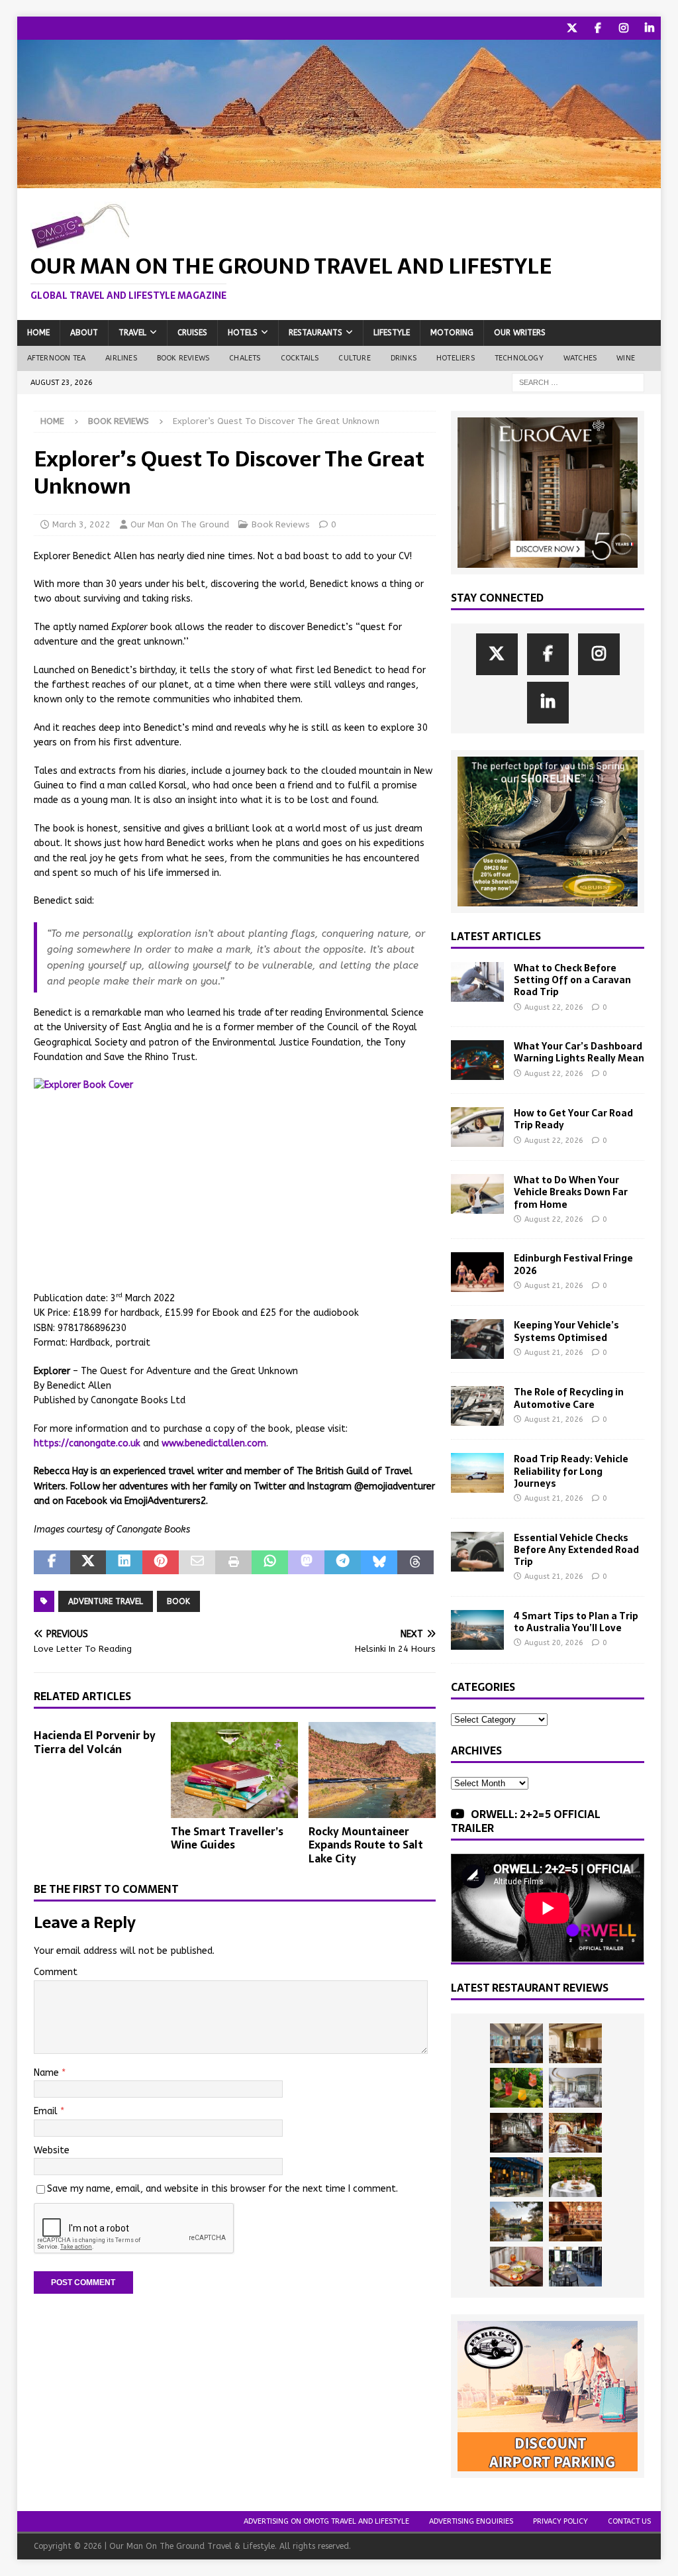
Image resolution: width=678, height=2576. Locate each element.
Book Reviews (183, 358)
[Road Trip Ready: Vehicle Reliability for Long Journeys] (477, 1473)
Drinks (404, 358)
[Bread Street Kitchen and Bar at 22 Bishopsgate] (516, 2133)
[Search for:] (578, 382)
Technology (519, 358)
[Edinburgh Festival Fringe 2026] (477, 1272)
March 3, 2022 (81, 524)
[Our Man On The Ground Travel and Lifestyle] (339, 180)
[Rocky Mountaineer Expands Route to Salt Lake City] (372, 1770)
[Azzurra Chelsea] (516, 2177)
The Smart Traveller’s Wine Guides (227, 1838)
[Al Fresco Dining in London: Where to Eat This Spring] (575, 2267)
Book (178, 1601)
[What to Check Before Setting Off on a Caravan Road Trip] (477, 982)
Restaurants (315, 333)
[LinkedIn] (649, 28)
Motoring (452, 333)
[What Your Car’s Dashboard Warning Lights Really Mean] (477, 1060)
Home (38, 333)
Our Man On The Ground (180, 524)
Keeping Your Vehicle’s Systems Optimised (566, 1331)
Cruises (192, 333)
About (84, 333)
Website (52, 2150)
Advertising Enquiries (471, 2521)
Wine (626, 358)
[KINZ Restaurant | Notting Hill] (575, 2043)
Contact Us (629, 2521)
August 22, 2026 (554, 1007)
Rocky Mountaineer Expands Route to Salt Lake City (366, 1845)
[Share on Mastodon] (306, 1562)
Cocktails (300, 358)
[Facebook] (598, 28)
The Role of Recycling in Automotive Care (569, 1398)
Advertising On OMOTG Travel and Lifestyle (326, 2521)
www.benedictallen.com (214, 1443)
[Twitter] (572, 28)
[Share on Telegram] (343, 1562)
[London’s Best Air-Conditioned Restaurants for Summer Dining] (575, 2088)
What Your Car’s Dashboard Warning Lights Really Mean (579, 1052)
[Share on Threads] (415, 1562)
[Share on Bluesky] (379, 1562)
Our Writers (520, 333)
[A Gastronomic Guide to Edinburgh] (516, 2222)
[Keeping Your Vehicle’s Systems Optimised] (477, 1339)
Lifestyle (392, 333)
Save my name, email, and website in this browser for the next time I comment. (222, 2189)
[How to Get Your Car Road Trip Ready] (477, 1127)
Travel (132, 333)
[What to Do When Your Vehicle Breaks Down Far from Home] (477, 1194)
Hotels (243, 333)
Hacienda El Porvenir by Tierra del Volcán (95, 1742)
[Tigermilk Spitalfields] (575, 2133)
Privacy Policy (560, 2521)
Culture (354, 358)
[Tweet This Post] (88, 1562)
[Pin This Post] (161, 1562)
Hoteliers (456, 358)
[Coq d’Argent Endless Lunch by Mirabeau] (575, 2177)
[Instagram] (623, 28)
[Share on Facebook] (52, 1562)
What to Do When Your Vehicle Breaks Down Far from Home (571, 1192)
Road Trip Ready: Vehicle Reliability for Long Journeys (571, 1471)
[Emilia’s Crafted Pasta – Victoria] (516, 2267)
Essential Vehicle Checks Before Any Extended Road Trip (576, 1550)
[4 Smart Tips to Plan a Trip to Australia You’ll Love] (477, 1630)
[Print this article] (233, 1562)
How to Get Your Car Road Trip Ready (573, 1119)
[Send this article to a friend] (197, 1562)
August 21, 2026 (554, 1286)
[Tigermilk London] (575, 2222)
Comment (56, 1972)
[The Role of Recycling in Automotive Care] (477, 1406)
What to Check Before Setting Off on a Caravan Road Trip (572, 980)
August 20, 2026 (554, 1643)
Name (48, 2073)
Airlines (121, 358)
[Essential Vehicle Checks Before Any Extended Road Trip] (477, 1552)
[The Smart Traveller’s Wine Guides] (234, 1770)
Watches (580, 358)
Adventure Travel (106, 1601)
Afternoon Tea (57, 358)
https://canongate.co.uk (87, 1443)
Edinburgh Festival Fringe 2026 (573, 1264)
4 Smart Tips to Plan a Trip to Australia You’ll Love (576, 1622)
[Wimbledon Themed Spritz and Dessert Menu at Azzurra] (516, 2088)
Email (47, 2111)
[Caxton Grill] (516, 2043)
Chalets (245, 358)
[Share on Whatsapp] (270, 1562)
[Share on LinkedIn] (124, 1562)
